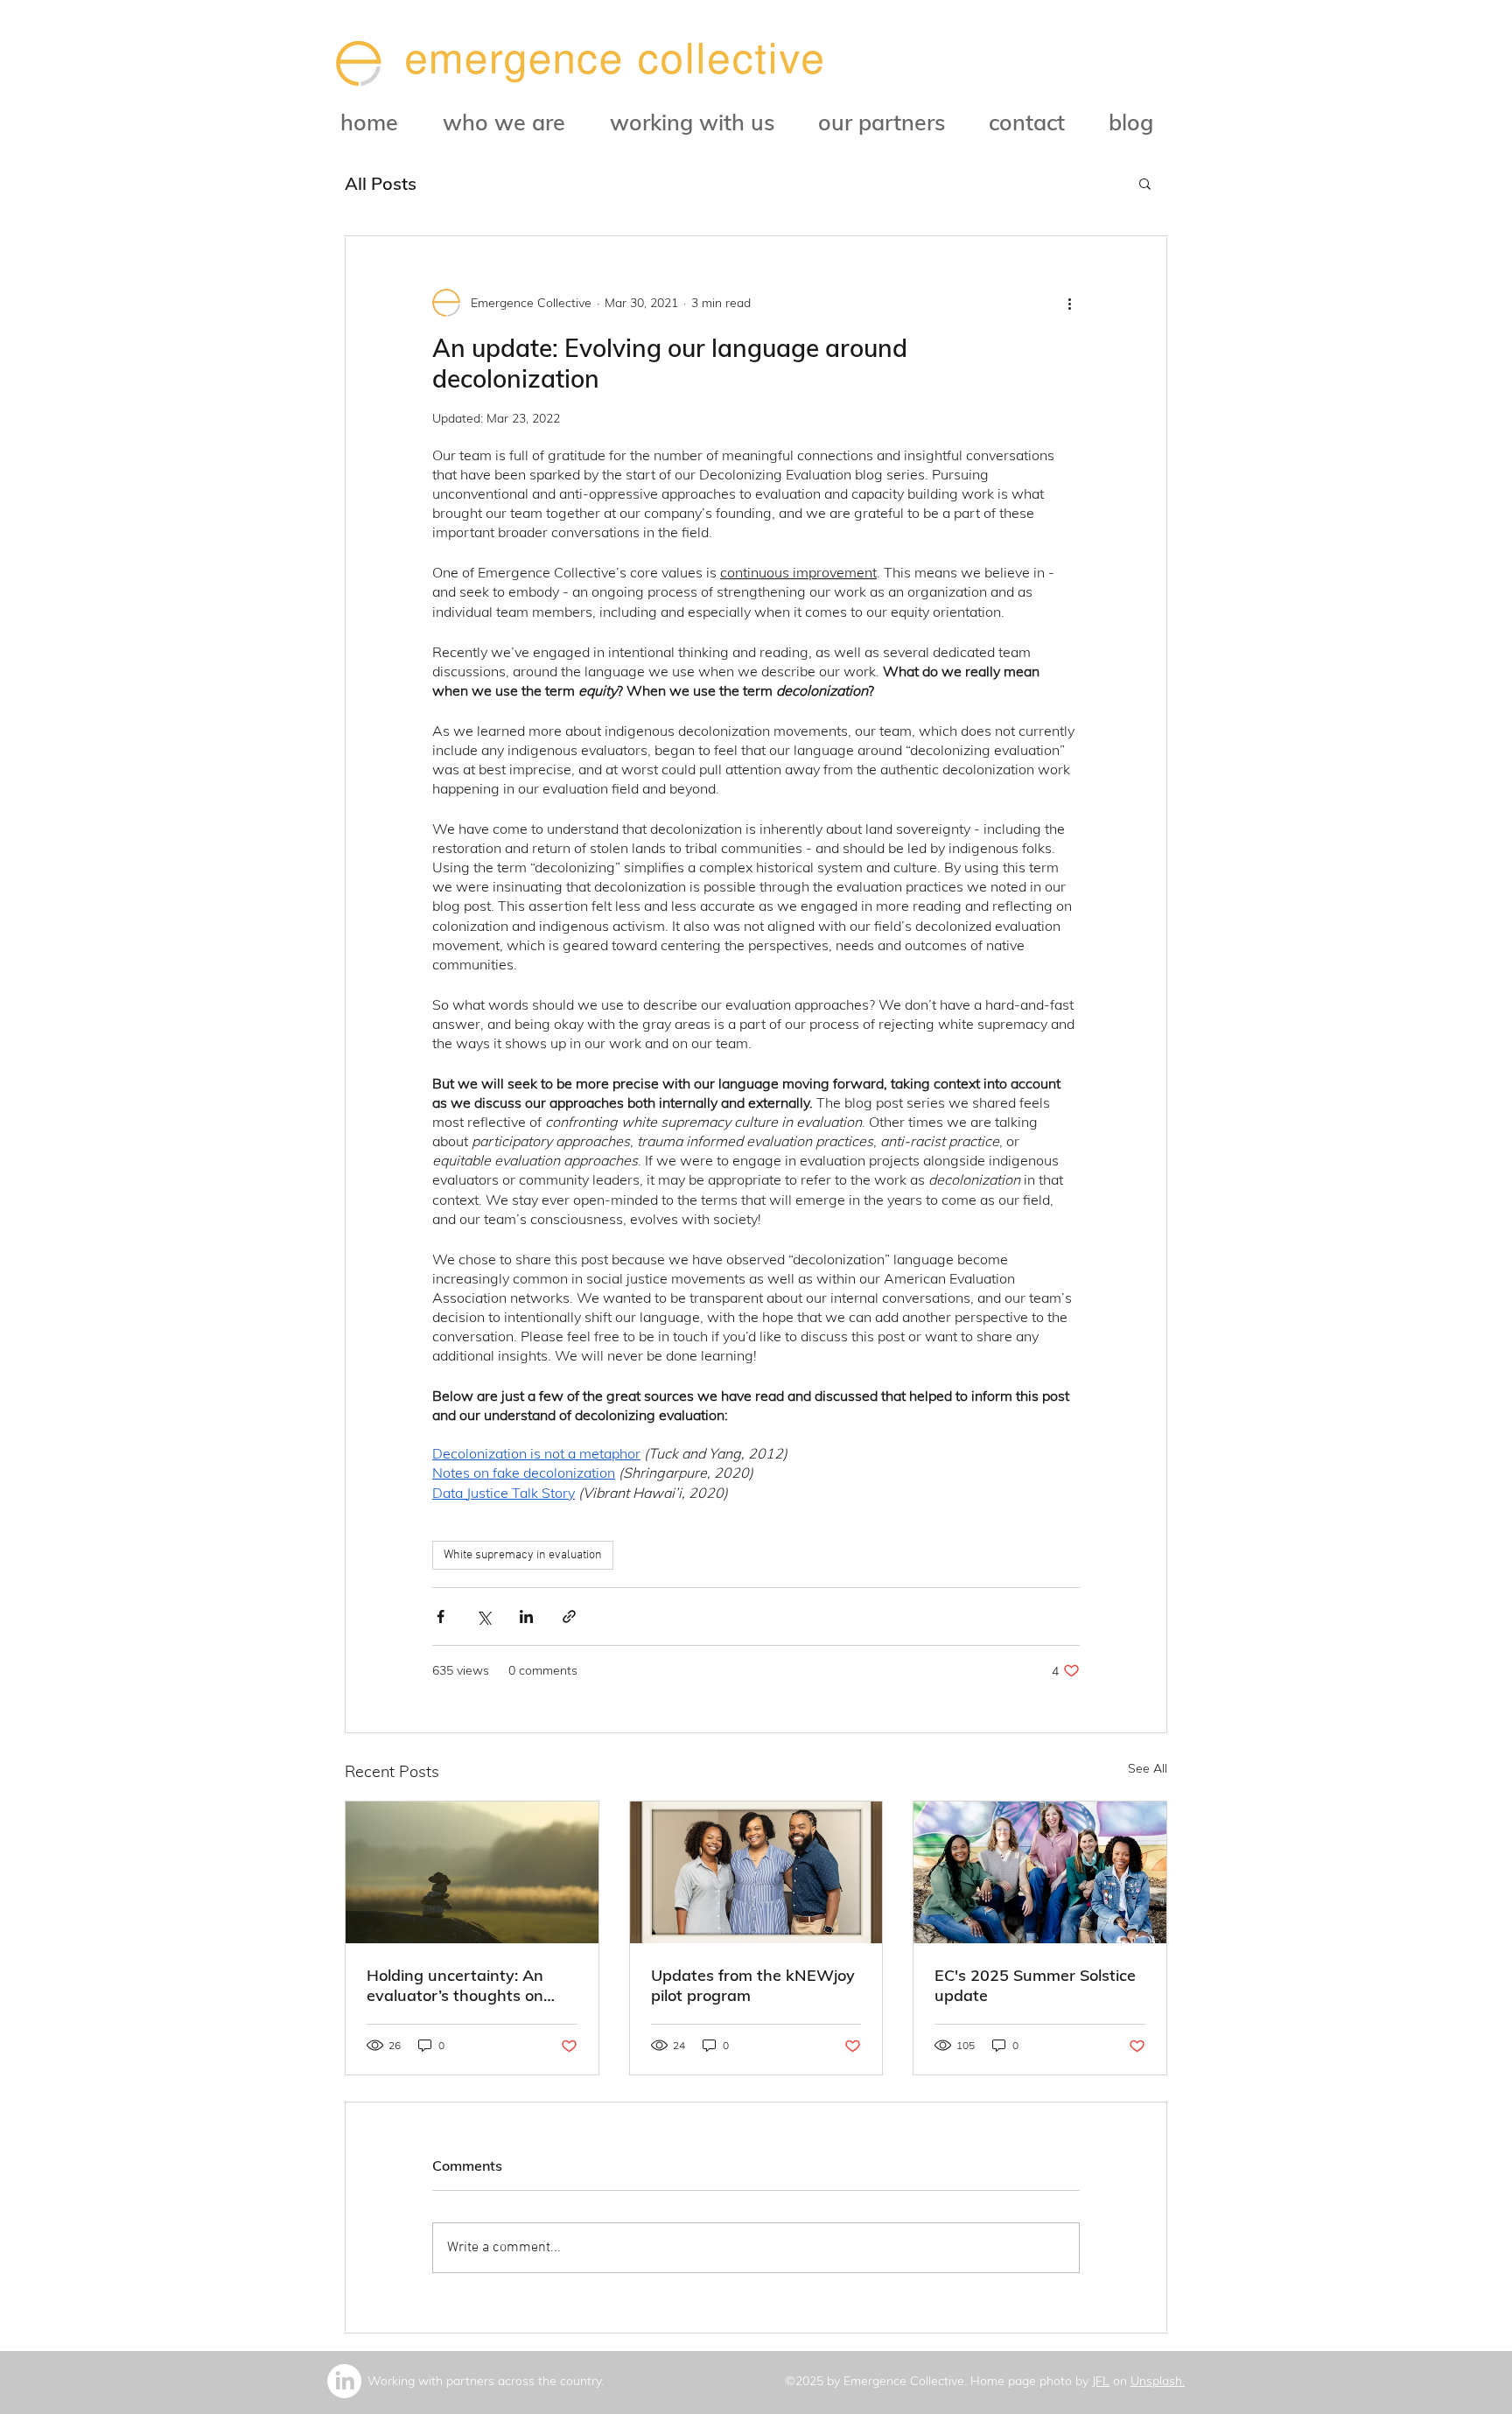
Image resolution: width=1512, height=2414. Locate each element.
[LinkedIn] (344, 2381)
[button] (1145, 183)
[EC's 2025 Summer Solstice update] (1040, 1872)
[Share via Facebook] (441, 1616)
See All (1148, 1768)
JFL (1101, 2381)
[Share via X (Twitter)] (483, 1616)
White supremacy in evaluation (523, 1555)
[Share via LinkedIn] (526, 1616)
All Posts (381, 183)
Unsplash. (1158, 2381)
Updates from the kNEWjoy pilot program (753, 1985)
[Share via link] (569, 1616)
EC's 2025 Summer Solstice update (1035, 1985)
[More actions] (1069, 303)
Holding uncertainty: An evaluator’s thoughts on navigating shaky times (455, 1985)
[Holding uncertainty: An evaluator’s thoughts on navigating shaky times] (472, 1872)
